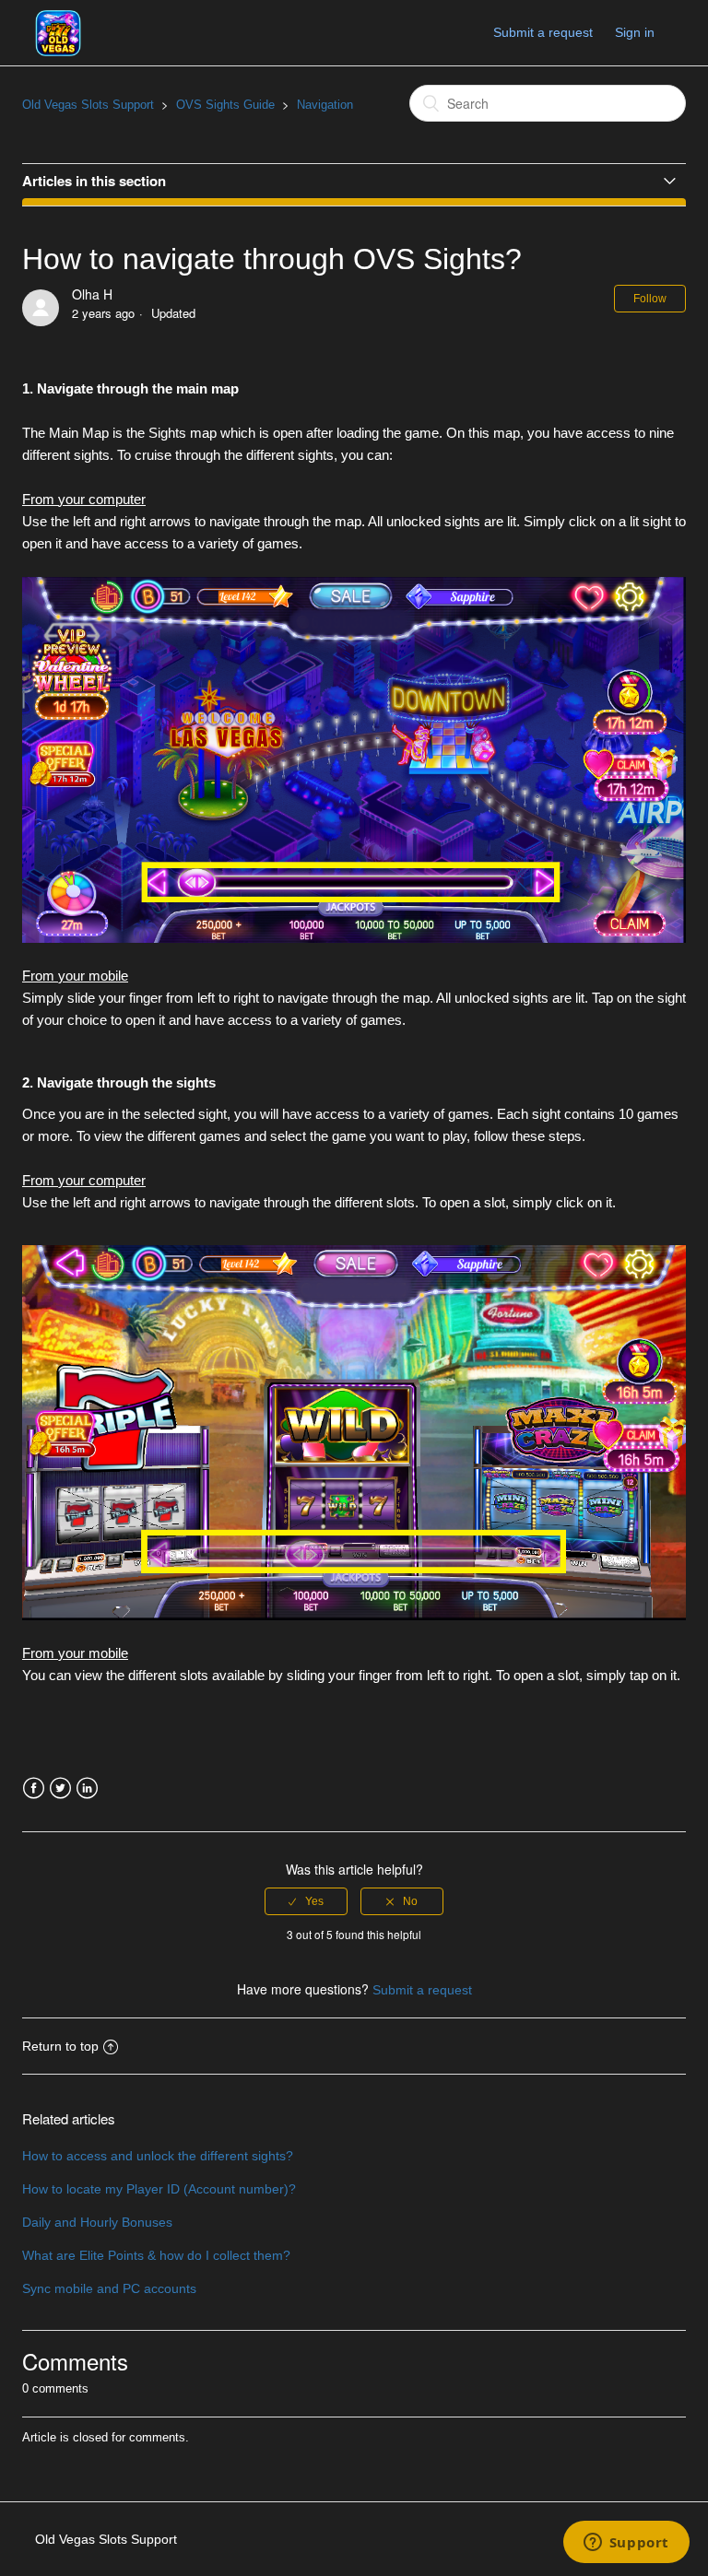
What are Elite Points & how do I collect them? (156, 2255)
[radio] (306, 1901)
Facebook (34, 1788)
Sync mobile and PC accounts (109, 2288)
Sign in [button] (635, 32)
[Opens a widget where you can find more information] (626, 2544)
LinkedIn (87, 1788)
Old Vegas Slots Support (88, 105)
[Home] (58, 31)
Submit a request (543, 32)
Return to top (60, 2046)
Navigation (325, 105)
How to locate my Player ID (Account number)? (159, 2189)
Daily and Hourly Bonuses (97, 2222)
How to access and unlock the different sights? (158, 2156)
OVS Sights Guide (225, 105)
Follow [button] (650, 299)
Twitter (60, 1788)
